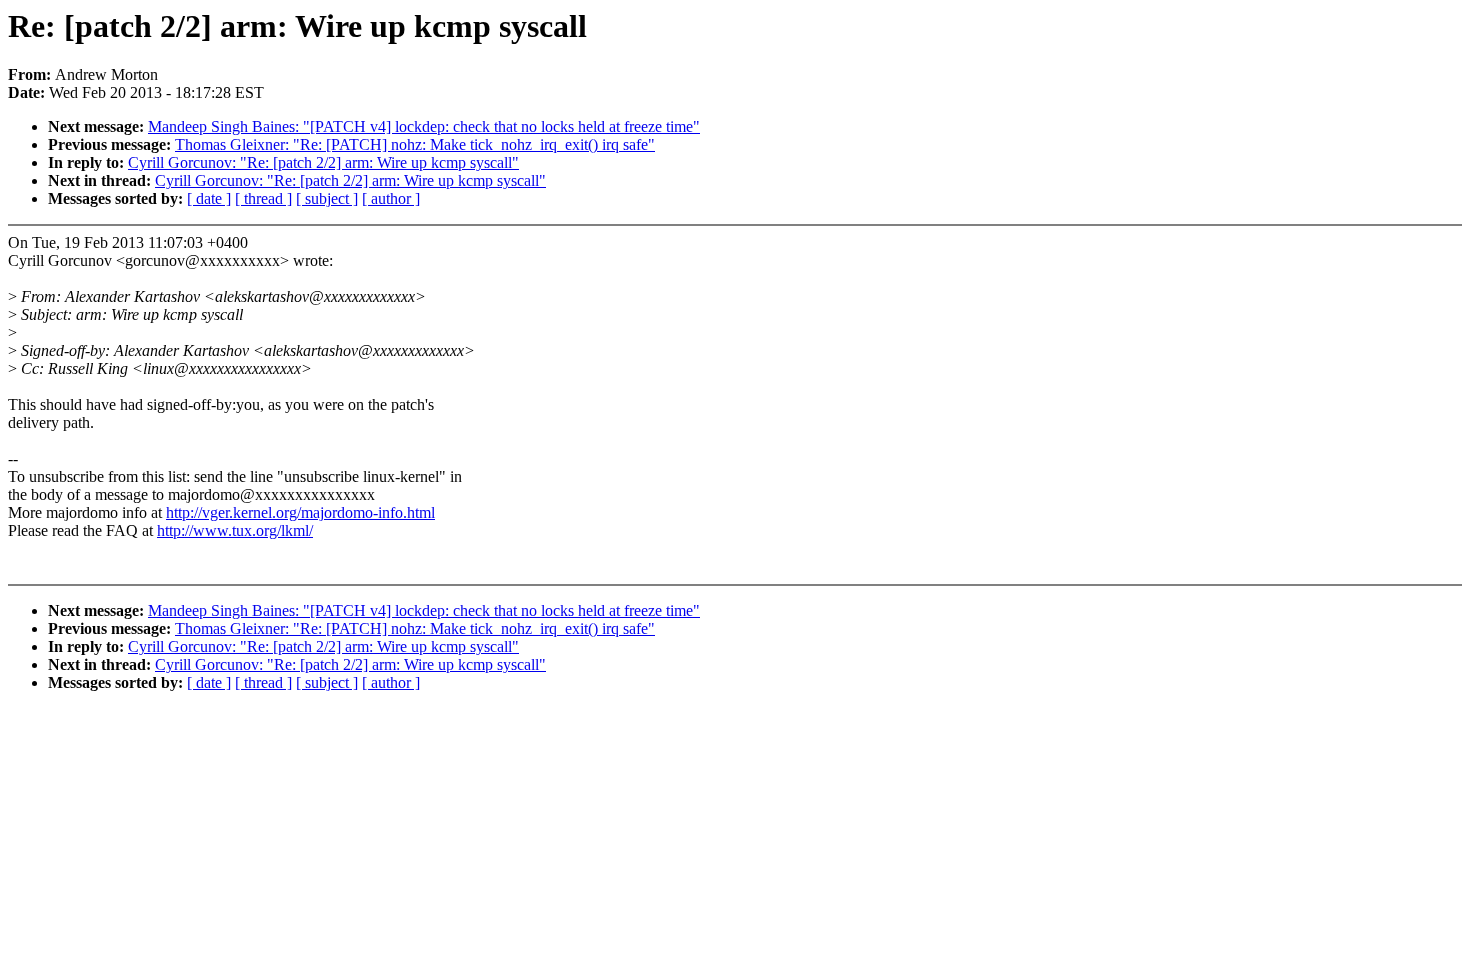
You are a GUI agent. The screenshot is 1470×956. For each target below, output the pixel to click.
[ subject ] (327, 198)
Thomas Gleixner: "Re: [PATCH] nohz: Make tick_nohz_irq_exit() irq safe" (415, 144)
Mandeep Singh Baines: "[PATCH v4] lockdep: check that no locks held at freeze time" (424, 126)
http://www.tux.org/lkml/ (235, 530)
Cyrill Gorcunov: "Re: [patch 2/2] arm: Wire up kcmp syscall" (323, 162)
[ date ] (209, 198)
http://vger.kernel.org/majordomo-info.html (300, 512)
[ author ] (391, 198)
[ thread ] (263, 198)
